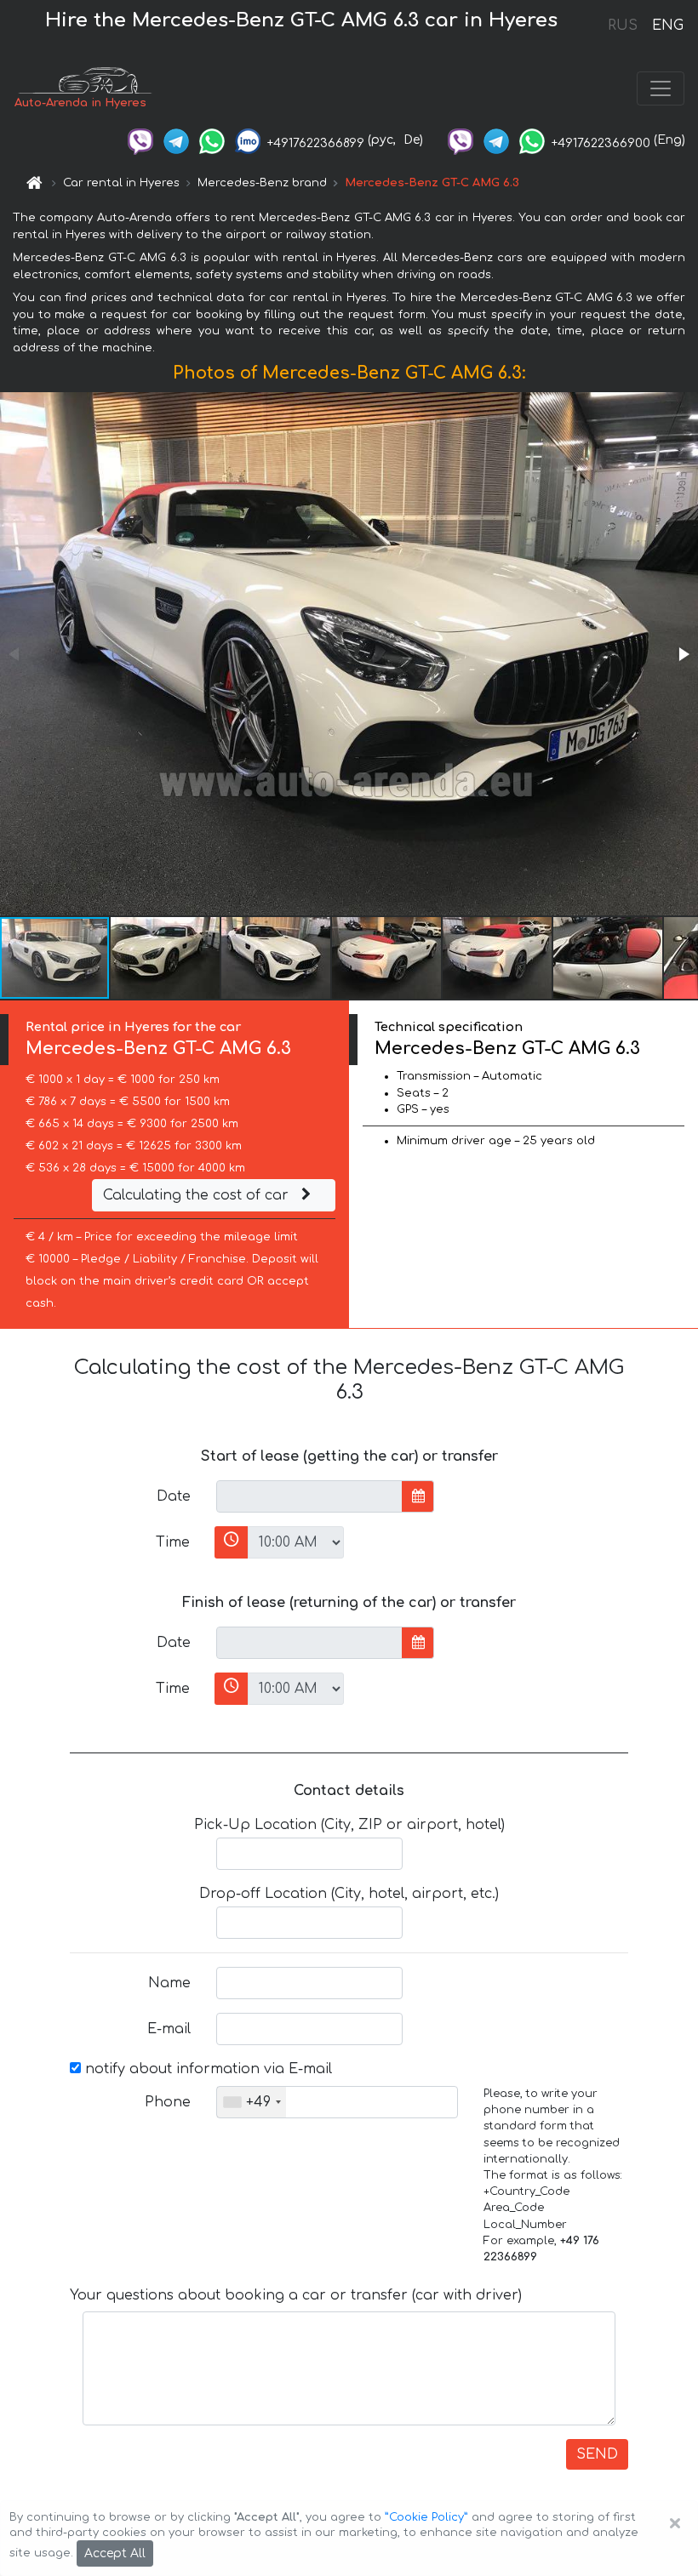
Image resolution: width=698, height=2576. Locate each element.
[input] (309, 1496)
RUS (623, 26)
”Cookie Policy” (426, 2517)
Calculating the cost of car (198, 1195)
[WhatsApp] (212, 140)
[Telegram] (176, 140)
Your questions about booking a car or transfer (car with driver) (296, 2295)
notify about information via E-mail (206, 2069)
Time (173, 1542)
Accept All (115, 2553)
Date (174, 1496)
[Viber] (140, 140)
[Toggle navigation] (661, 88)
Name (169, 1983)
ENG (667, 26)
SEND (597, 2454)
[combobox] (252, 2102)
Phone (168, 2102)
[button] (683, 654)
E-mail (169, 2029)
